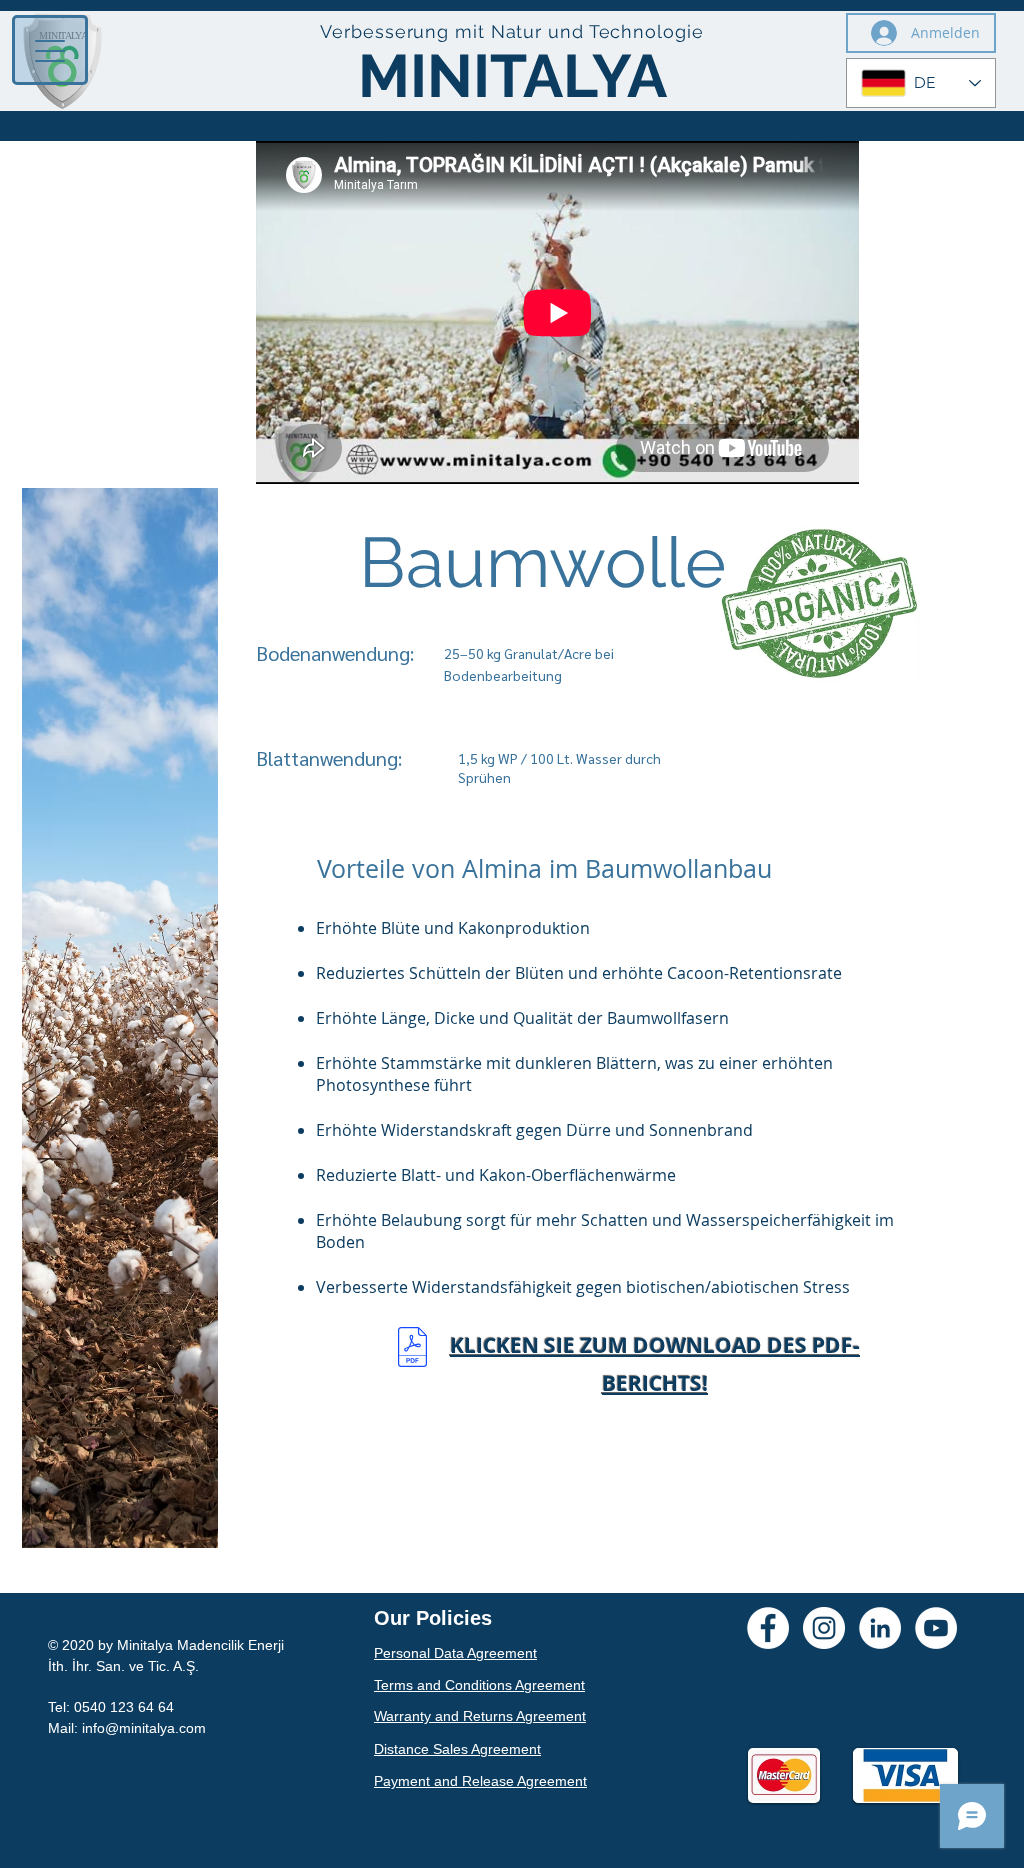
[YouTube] (936, 1628)
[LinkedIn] (880, 1628)
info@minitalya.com (144, 1728)
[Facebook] (768, 1628)
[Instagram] (824, 1628)
